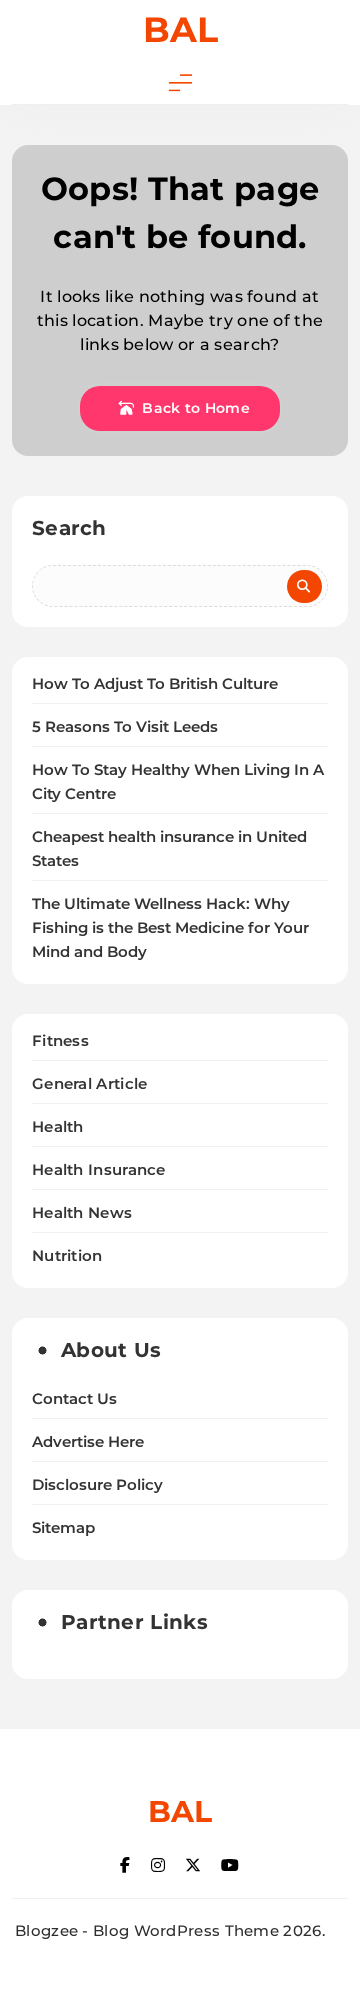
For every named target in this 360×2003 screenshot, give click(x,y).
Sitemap (63, 1528)
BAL (180, 29)
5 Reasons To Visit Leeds (125, 727)
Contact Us (74, 1399)
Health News (82, 1212)
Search (69, 528)
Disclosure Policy (97, 1485)
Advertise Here (88, 1442)
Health (58, 1126)
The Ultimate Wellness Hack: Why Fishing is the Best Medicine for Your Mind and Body (170, 928)
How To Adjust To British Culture (155, 684)
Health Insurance (99, 1169)
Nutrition (67, 1255)
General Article (90, 1083)
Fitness (60, 1040)
